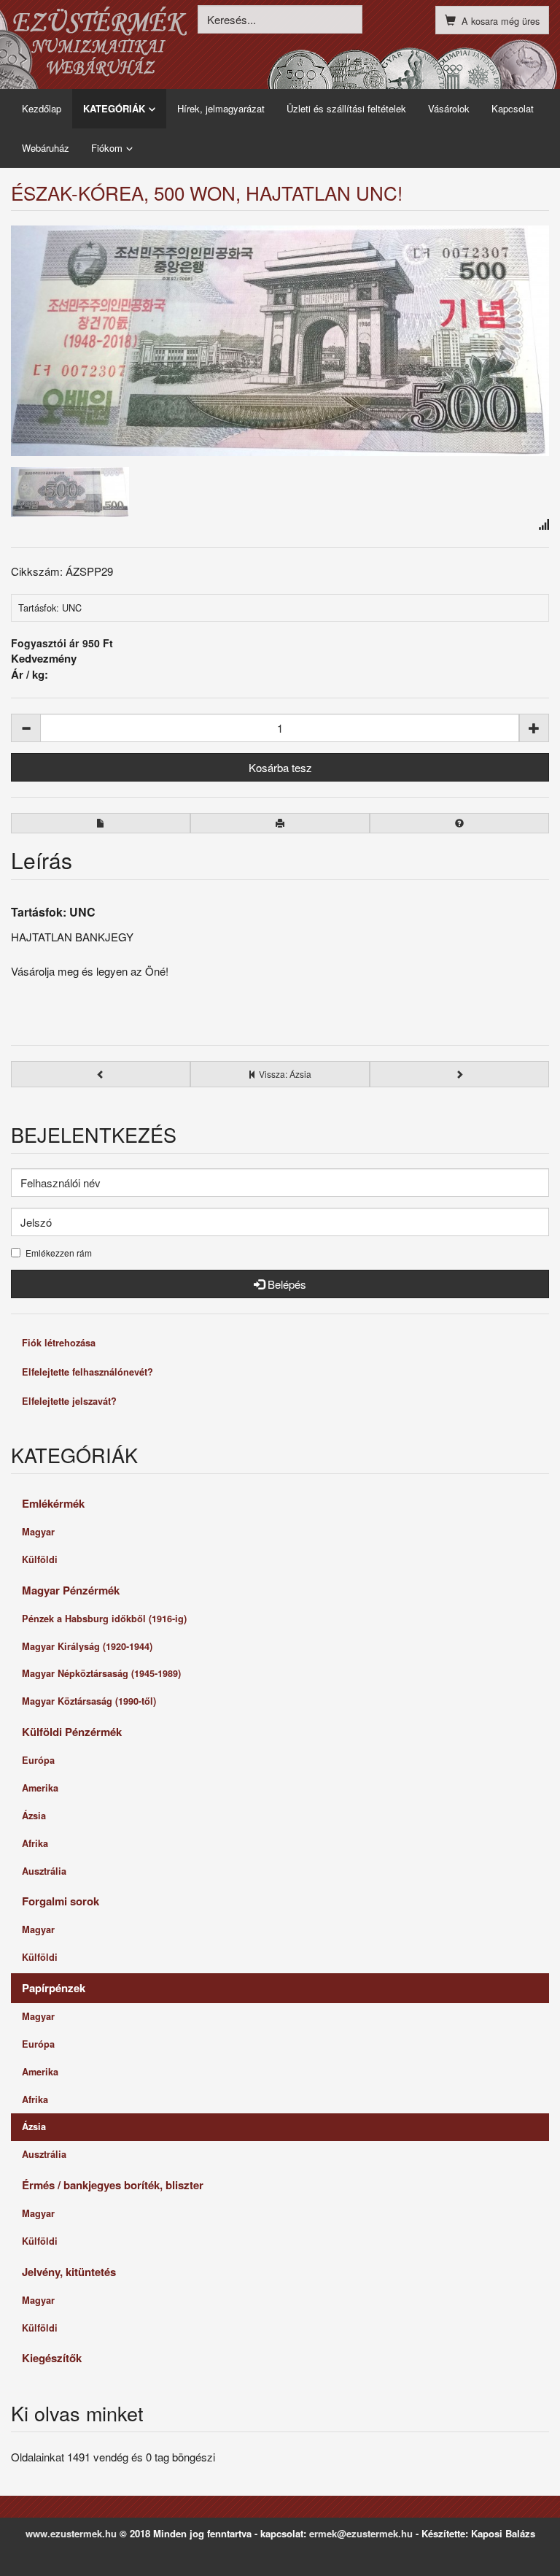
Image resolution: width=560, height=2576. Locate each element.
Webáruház (46, 148)
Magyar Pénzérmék (71, 1590)
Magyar (38, 1532)
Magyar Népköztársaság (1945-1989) (101, 1673)
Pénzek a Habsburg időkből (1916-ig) (104, 1619)
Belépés (285, 1284)
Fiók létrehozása (59, 1343)
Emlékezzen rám (59, 1253)
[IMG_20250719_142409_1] (70, 490)
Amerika (40, 1788)
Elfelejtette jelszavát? (69, 1401)
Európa (38, 1760)
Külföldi (40, 1559)
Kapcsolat (513, 108)
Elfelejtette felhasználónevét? (87, 1372)
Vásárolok (449, 108)
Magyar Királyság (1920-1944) (87, 1646)
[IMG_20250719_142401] (280, 341)
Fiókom (107, 148)
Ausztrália (44, 1871)
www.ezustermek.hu (71, 2533)
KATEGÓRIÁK (114, 108)
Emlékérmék (53, 1503)
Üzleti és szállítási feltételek (346, 108)
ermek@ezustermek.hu (361, 2533)
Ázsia (34, 1816)
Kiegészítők (52, 2358)
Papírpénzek (54, 1988)
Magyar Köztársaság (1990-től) (89, 1701)
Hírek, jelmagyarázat (221, 108)
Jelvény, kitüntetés (69, 2272)
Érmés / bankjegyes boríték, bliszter (113, 2185)
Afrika (35, 1843)
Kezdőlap (42, 108)
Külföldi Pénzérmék (72, 1732)
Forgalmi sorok (61, 1901)
